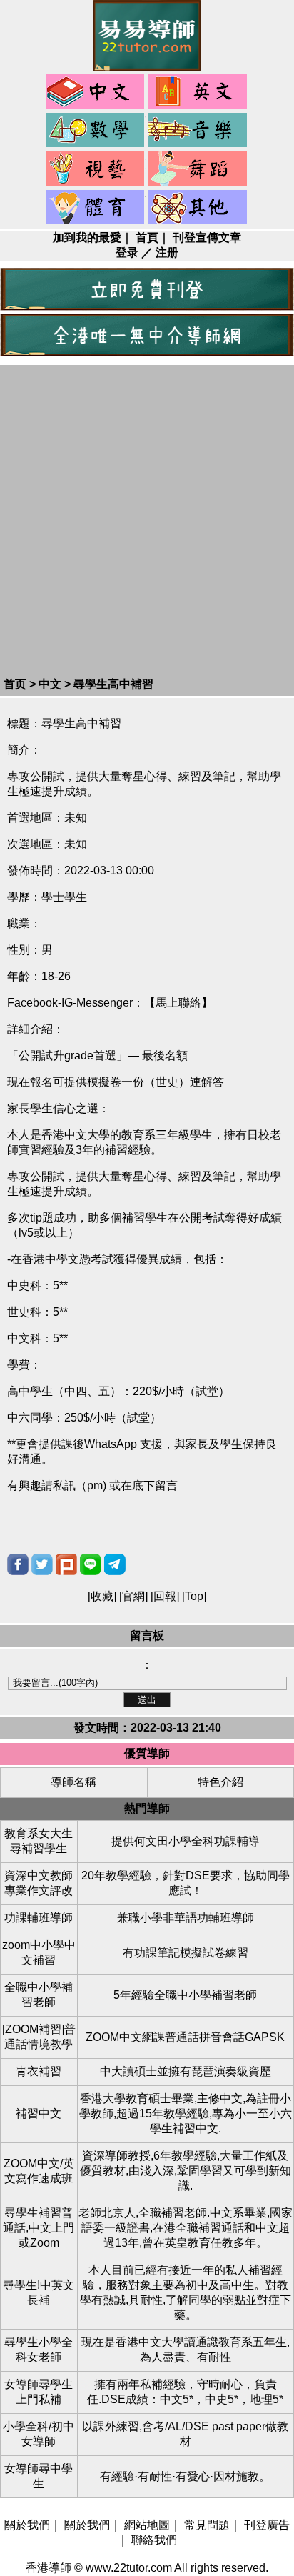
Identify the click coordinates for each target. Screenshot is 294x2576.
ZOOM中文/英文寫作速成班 (39, 2171)
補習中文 (39, 2113)
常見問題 (207, 2525)
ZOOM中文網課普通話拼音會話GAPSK (185, 2037)
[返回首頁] (147, 68)
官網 (133, 1596)
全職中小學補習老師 (39, 1995)
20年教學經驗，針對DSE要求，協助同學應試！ (186, 1883)
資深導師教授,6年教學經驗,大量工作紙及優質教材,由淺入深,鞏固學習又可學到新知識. (186, 2171)
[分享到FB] (18, 1564)
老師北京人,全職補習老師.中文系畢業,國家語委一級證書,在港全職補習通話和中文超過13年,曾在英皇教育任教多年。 (186, 2228)
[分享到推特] (42, 1564)
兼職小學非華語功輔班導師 (186, 1918)
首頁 (147, 238)
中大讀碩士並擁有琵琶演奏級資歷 (186, 2071)
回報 (165, 1596)
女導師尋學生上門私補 (39, 2392)
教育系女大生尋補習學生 (39, 1841)
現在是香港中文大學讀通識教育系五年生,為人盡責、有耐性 (186, 2350)
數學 (96, 131)
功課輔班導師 (39, 1918)
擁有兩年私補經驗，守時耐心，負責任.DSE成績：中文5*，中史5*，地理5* (185, 2392)
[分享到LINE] (91, 1564)
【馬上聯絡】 (178, 1003)
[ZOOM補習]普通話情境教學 (39, 2037)
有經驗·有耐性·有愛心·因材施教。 (185, 2476)
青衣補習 (39, 2071)
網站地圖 (147, 2525)
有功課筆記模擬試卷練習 (186, 1953)
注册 (167, 253)
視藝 (96, 169)
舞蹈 (198, 169)
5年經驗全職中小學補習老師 (185, 1995)
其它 (198, 208)
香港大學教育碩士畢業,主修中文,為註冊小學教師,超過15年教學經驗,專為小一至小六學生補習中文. (186, 2113)
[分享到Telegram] (115, 1564)
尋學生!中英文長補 (39, 2292)
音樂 (198, 131)
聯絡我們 (154, 2540)
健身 (96, 208)
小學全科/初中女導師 (39, 2434)
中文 (96, 92)
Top (194, 1596)
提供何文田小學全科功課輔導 (186, 1841)
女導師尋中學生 (39, 2476)
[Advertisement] (147, 523)
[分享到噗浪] (66, 1564)
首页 (15, 684)
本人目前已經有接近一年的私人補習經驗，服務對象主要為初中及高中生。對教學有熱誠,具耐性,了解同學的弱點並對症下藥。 (186, 2292)
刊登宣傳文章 (207, 238)
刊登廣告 (267, 2525)
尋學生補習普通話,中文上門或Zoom (39, 2228)
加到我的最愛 (87, 238)
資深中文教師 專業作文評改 (39, 1883)
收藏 (102, 1596)
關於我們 (27, 2525)
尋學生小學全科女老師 (39, 2350)
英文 (198, 92)
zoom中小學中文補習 (39, 1952)
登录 (127, 253)
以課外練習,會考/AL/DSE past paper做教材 (185, 2434)
